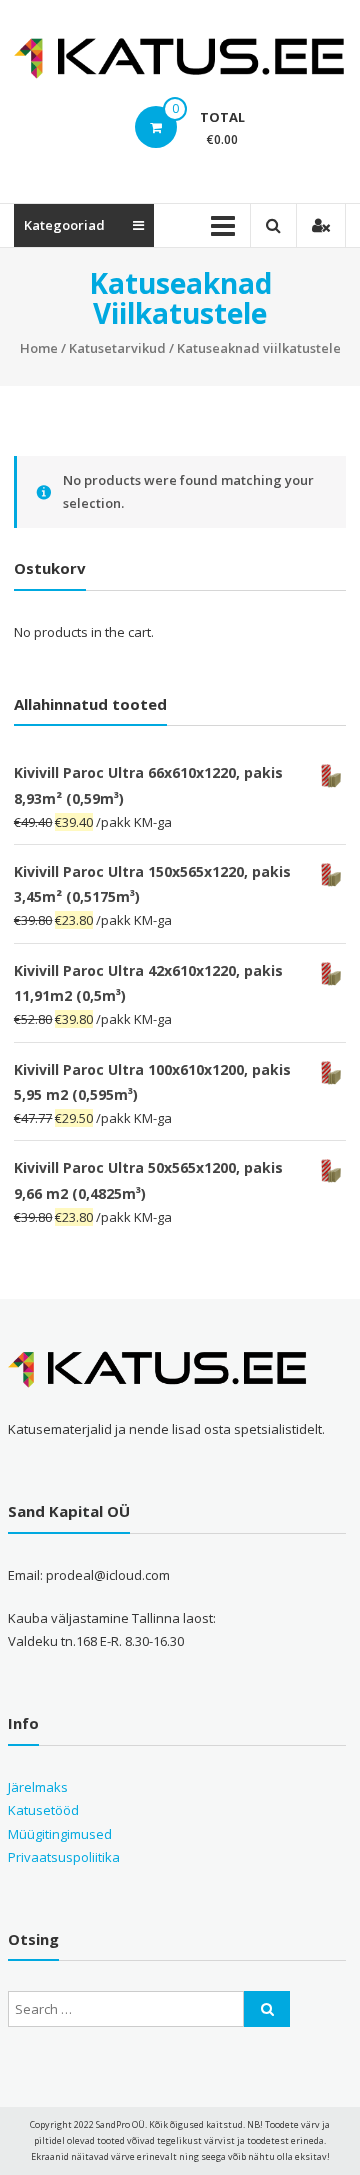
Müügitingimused (60, 1834)
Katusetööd (43, 1810)
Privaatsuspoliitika (64, 1857)
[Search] (267, 2009)
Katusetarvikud (117, 348)
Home (39, 348)
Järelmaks (38, 1787)
